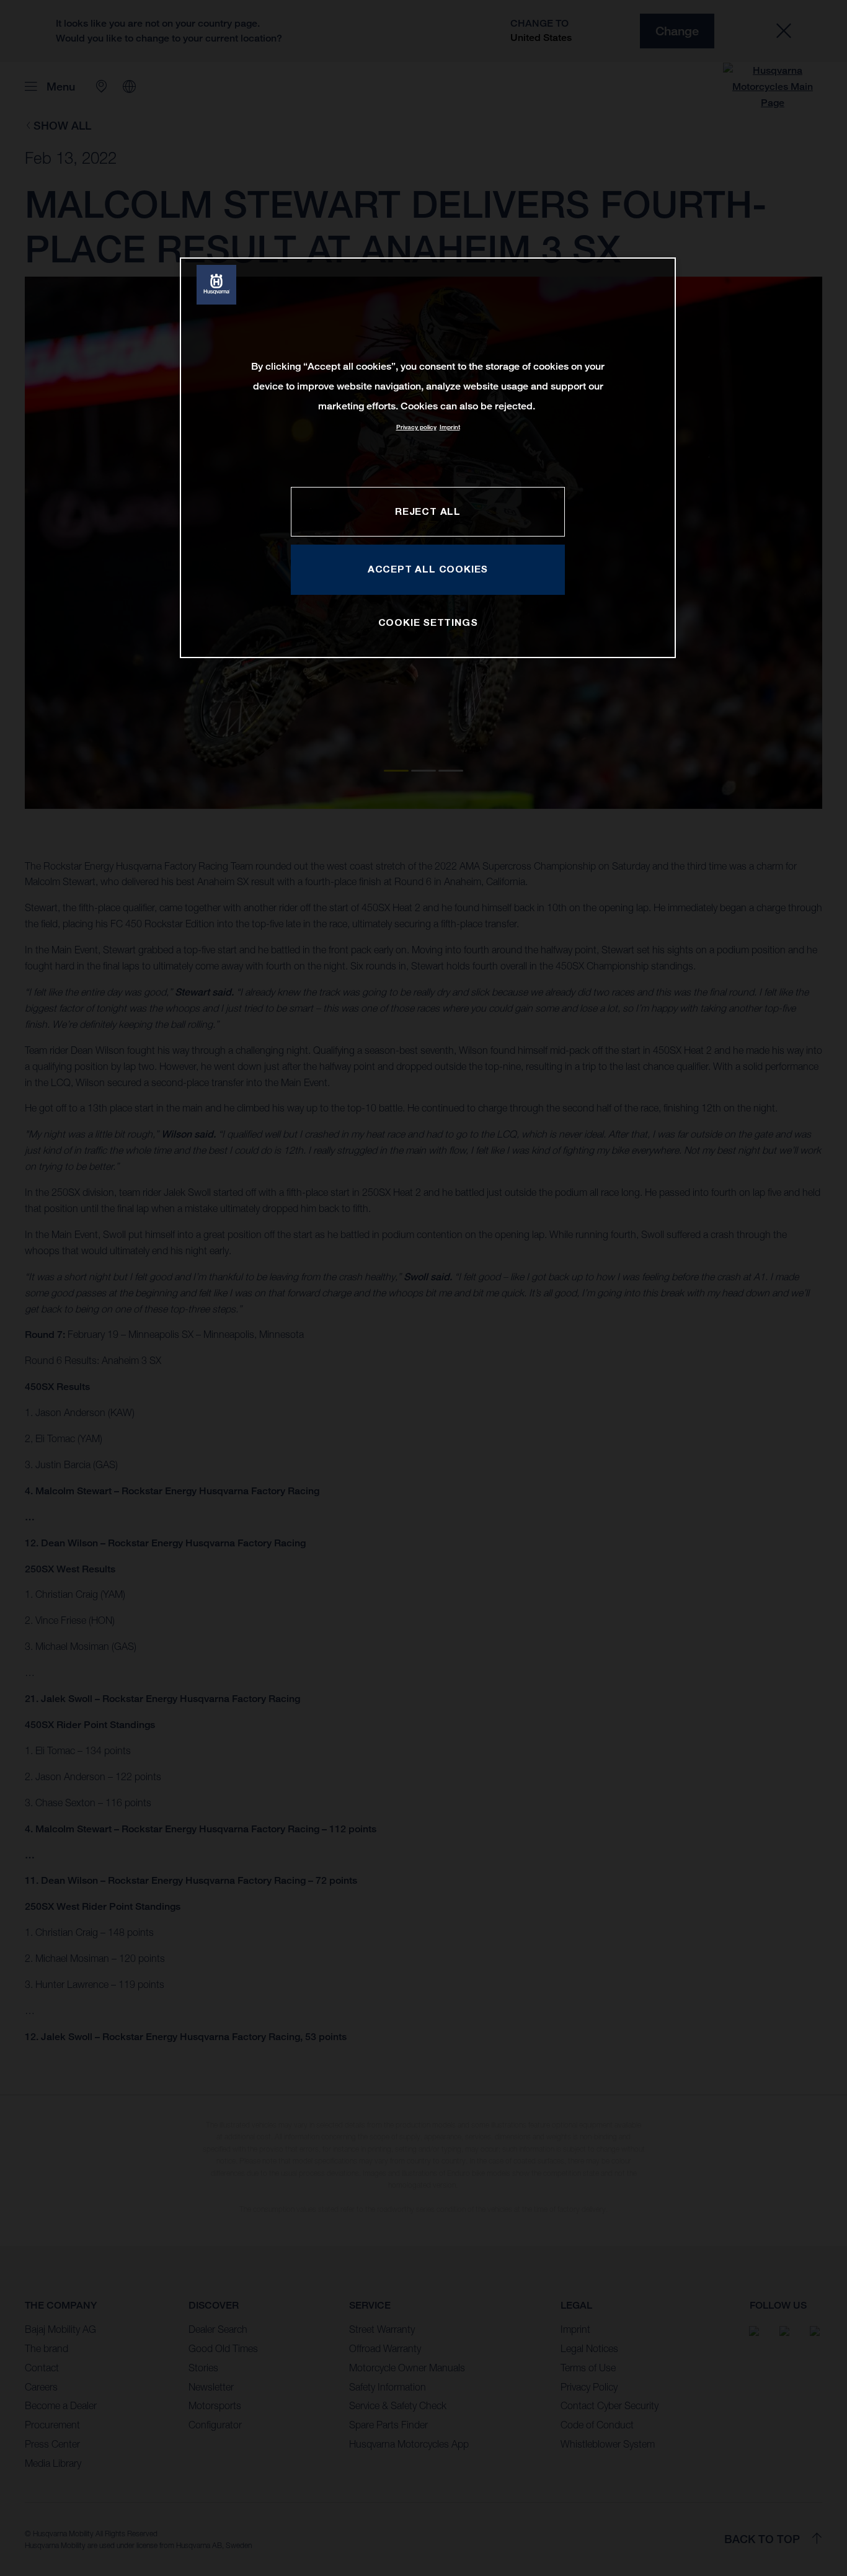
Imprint (450, 427)
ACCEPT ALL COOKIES (428, 569)
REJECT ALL (428, 511)
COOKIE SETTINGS (428, 622)
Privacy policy (416, 427)
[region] (428, 457)
